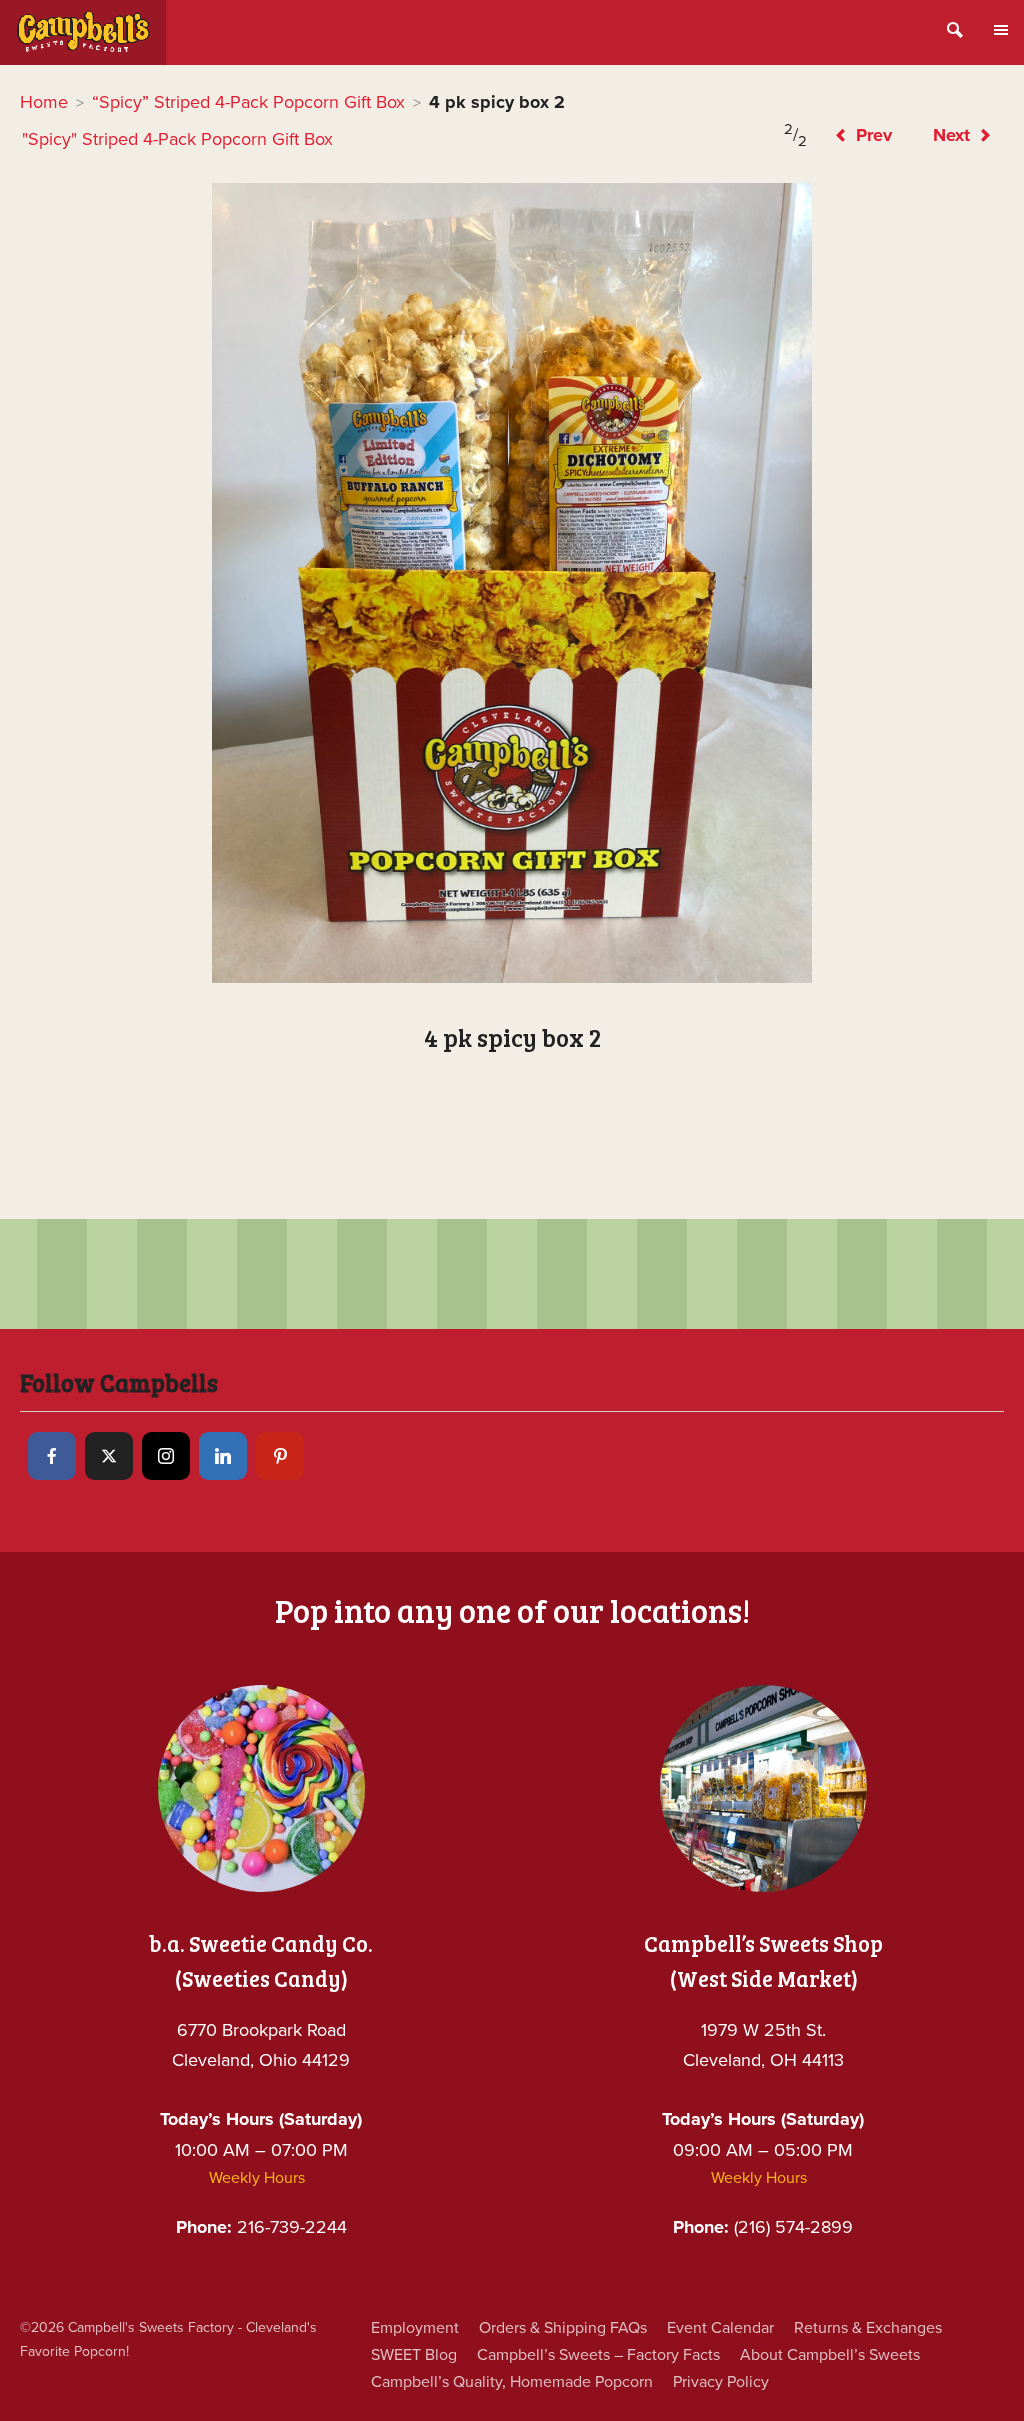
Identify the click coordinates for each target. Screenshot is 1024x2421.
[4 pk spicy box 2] (512, 583)
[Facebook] (52, 1456)
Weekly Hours (257, 2178)
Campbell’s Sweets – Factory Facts (598, 2355)
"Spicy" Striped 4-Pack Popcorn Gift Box (177, 139)
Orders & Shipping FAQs (563, 2328)
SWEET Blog (414, 2355)
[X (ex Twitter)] (109, 1456)
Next (954, 135)
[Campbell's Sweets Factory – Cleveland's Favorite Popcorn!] (83, 32)
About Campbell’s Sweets (830, 2355)
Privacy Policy (721, 2382)
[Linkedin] (223, 1456)
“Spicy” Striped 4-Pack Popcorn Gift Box (248, 102)
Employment (415, 2328)
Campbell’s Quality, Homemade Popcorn (512, 2382)
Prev (871, 135)
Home (44, 102)
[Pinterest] (280, 1456)
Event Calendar (720, 2328)
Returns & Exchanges (868, 2328)
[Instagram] (166, 1456)
